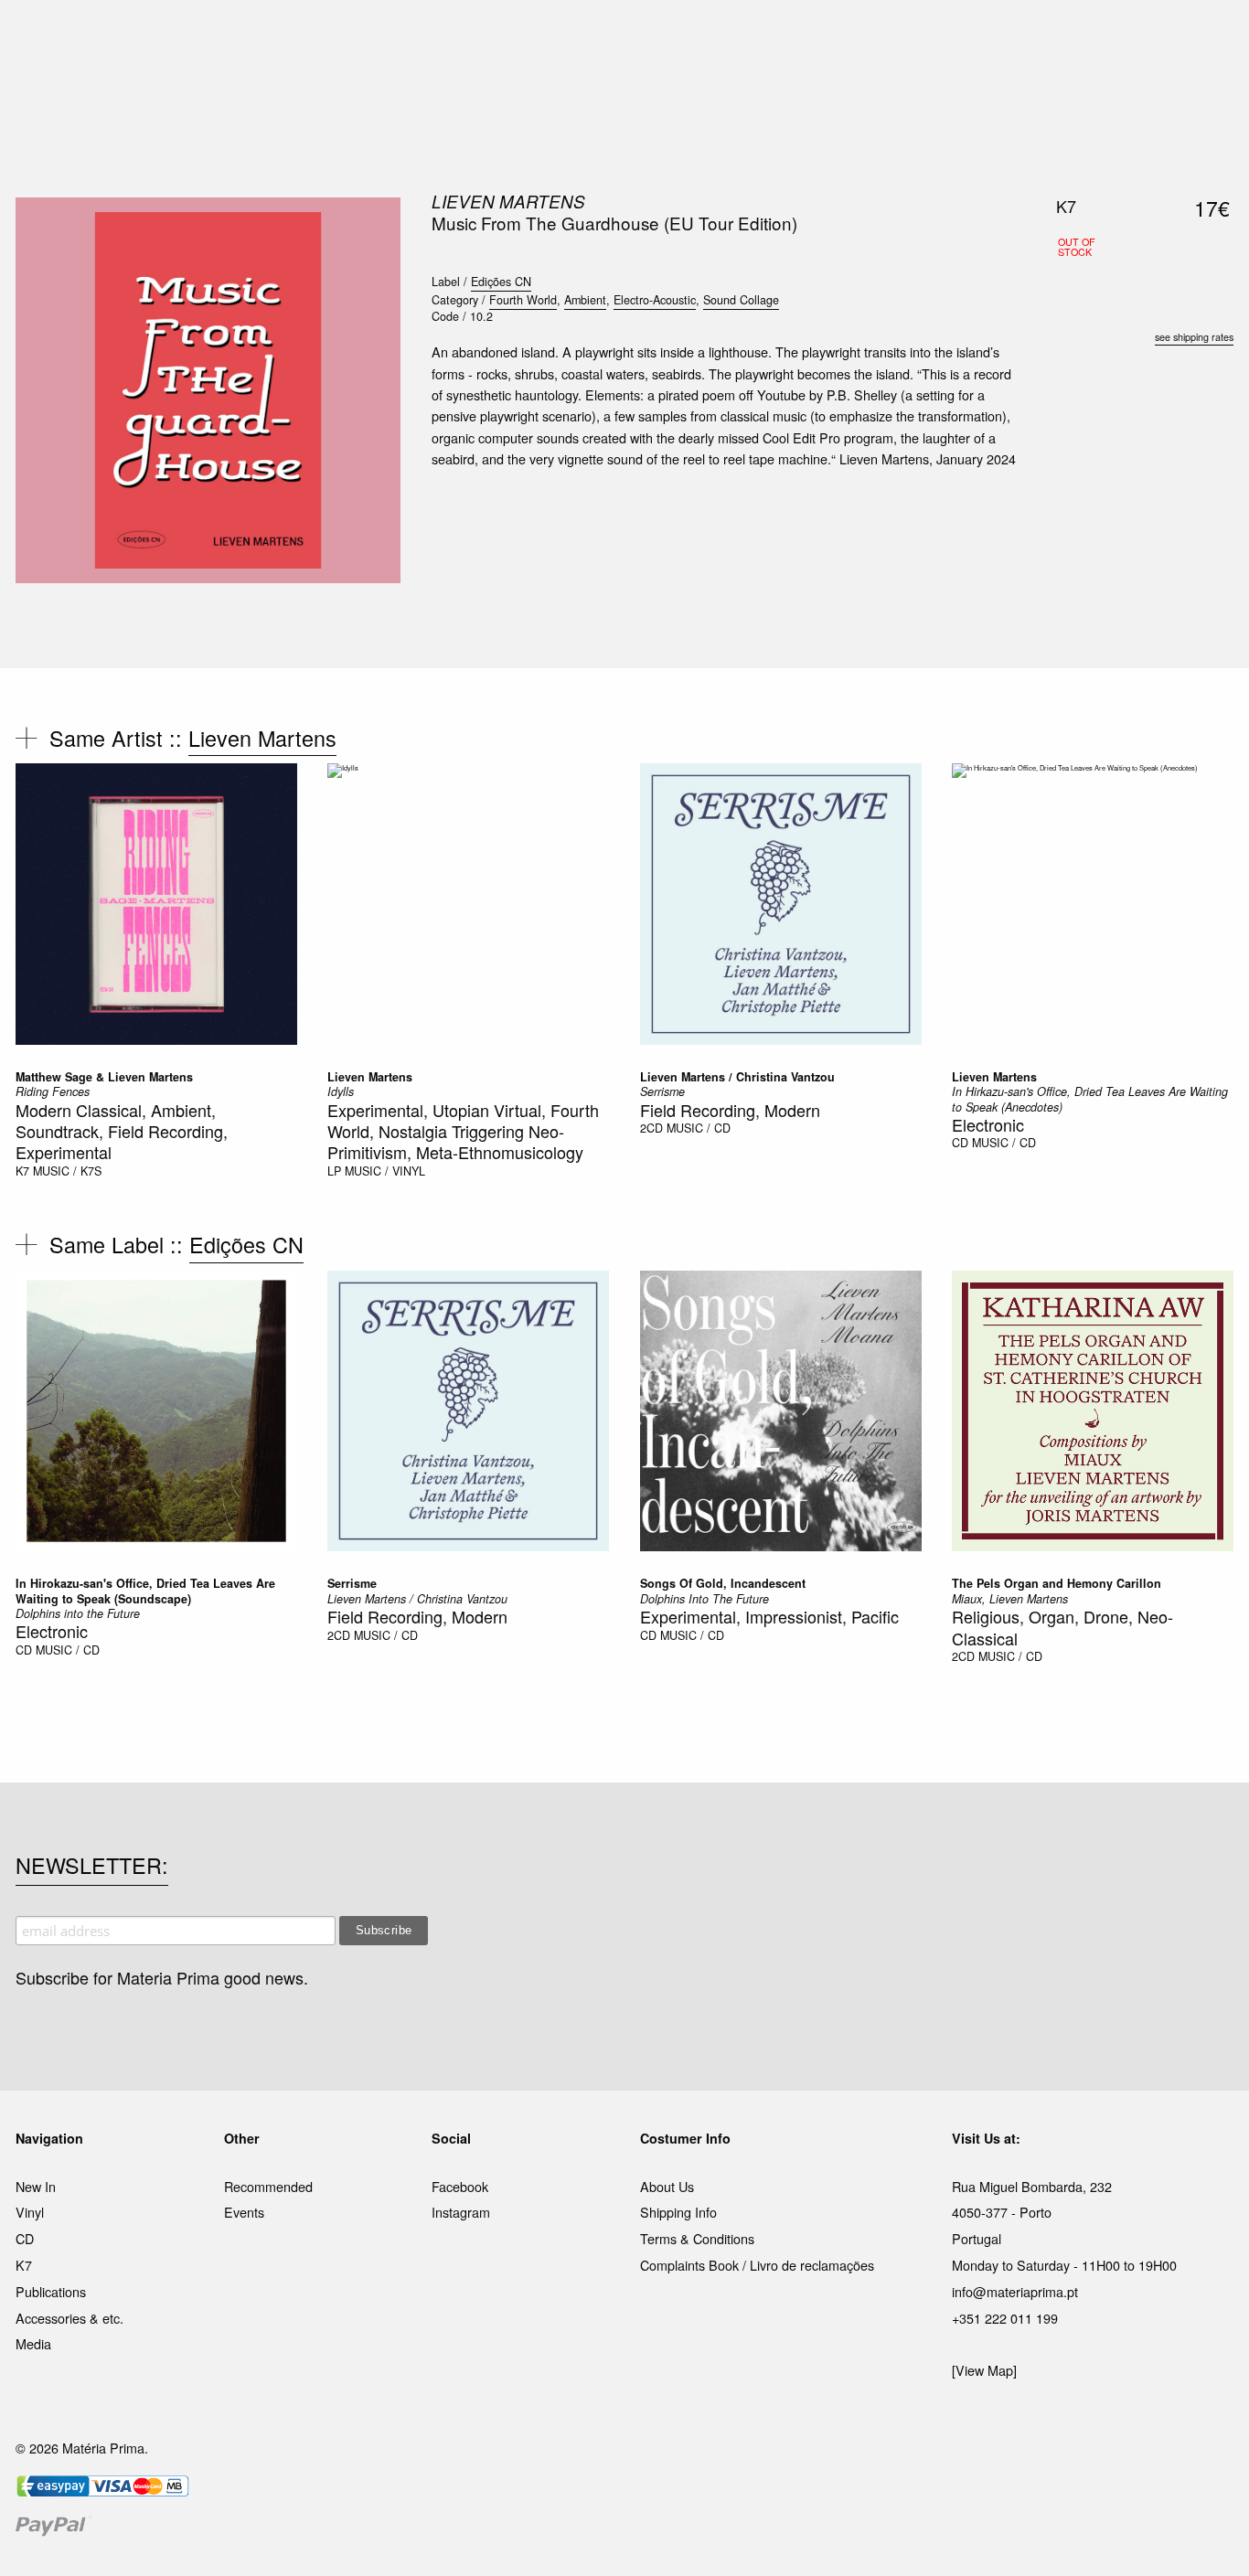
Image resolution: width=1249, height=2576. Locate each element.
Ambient (585, 300)
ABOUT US (882, 36)
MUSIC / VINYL (385, 1171)
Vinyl (30, 2212)
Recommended (268, 2186)
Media (33, 2343)
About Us (667, 2186)
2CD (651, 1128)
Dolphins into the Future (78, 1613)
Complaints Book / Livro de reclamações (757, 2265)
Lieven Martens (508, 201)
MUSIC (420, 36)
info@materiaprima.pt (1015, 2291)
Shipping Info (678, 2212)
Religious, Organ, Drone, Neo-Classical (1062, 1627)
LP (334, 1171)
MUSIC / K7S (67, 1171)
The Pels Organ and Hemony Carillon (1057, 1583)
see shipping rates (1194, 337)
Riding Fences (53, 1091)
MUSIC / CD (699, 1128)
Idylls (341, 1091)
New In (36, 2186)
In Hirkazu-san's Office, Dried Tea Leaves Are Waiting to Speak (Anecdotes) (1090, 1099)
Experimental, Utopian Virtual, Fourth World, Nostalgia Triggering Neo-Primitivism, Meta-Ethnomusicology (463, 1131)
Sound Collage (741, 300)
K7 (22, 1171)
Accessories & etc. (69, 2318)
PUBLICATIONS (505, 36)
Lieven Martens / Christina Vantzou (737, 1077)
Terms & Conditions (697, 2238)
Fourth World (523, 300)
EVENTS (806, 36)
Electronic (988, 1124)
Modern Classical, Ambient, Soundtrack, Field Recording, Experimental (122, 1131)
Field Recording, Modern (730, 1110)
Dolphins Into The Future (705, 1599)
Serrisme (662, 1091)
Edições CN (501, 282)
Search (1209, 91)
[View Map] (984, 2370)
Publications (51, 2291)
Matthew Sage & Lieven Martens (104, 1077)
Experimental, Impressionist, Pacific (769, 1616)
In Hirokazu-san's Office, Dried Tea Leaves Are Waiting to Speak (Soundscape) (145, 1591)
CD (960, 1143)
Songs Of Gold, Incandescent (723, 1583)
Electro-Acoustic (655, 300)
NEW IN (358, 36)
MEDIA (742, 36)
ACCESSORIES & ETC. (637, 36)
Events (244, 2212)
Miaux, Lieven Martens (1010, 1599)
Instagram (461, 2212)
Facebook (460, 2186)
